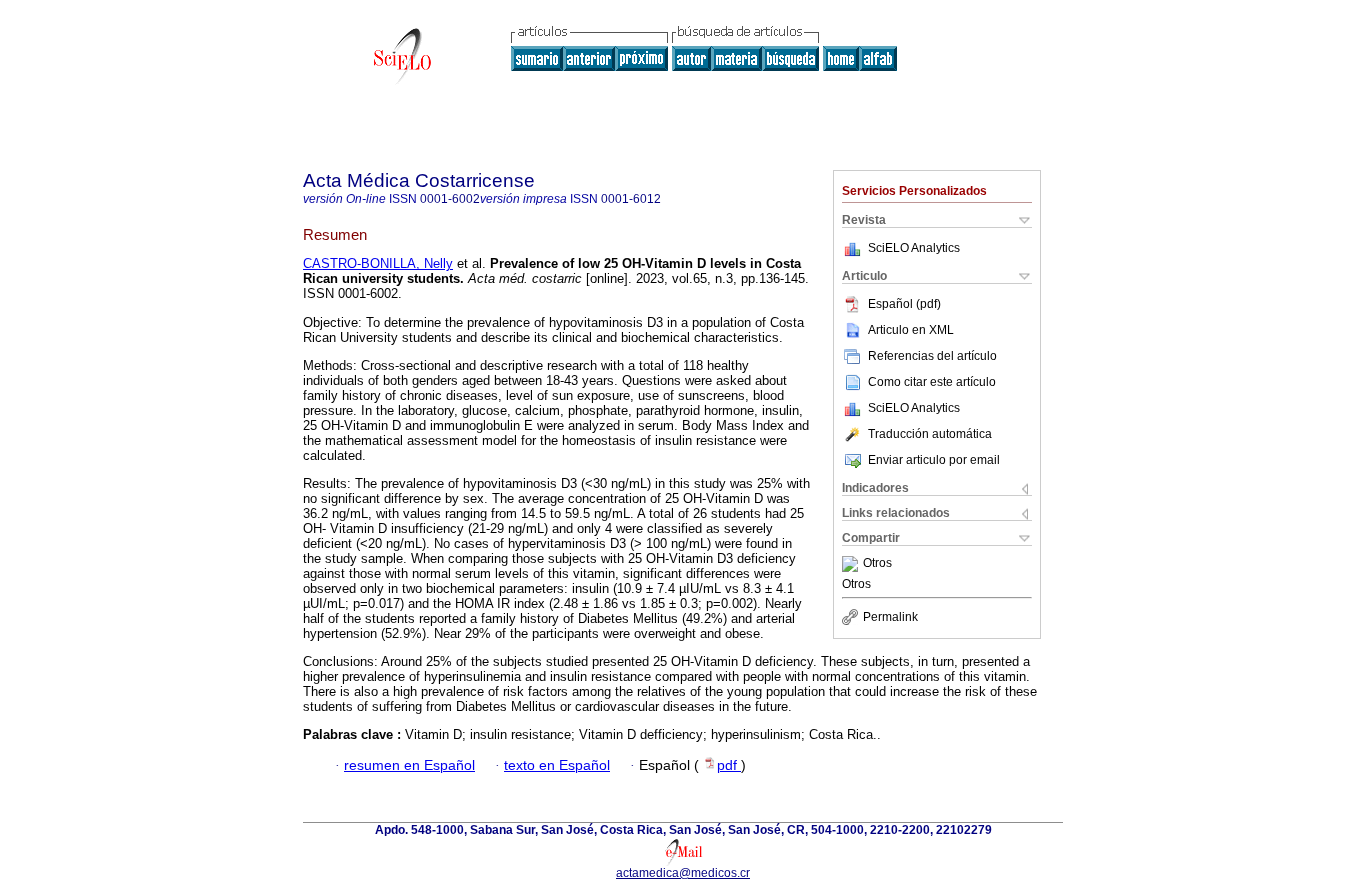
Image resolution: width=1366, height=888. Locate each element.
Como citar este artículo (932, 382)
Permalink (890, 617)
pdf (729, 765)
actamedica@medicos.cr (683, 873)
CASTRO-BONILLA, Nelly (378, 263)
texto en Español (557, 765)
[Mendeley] (852, 564)
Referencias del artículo (932, 356)
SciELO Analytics (914, 248)
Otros (877, 564)
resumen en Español (409, 765)
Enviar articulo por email (934, 460)
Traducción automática (930, 434)
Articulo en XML (911, 330)
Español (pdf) (904, 304)
